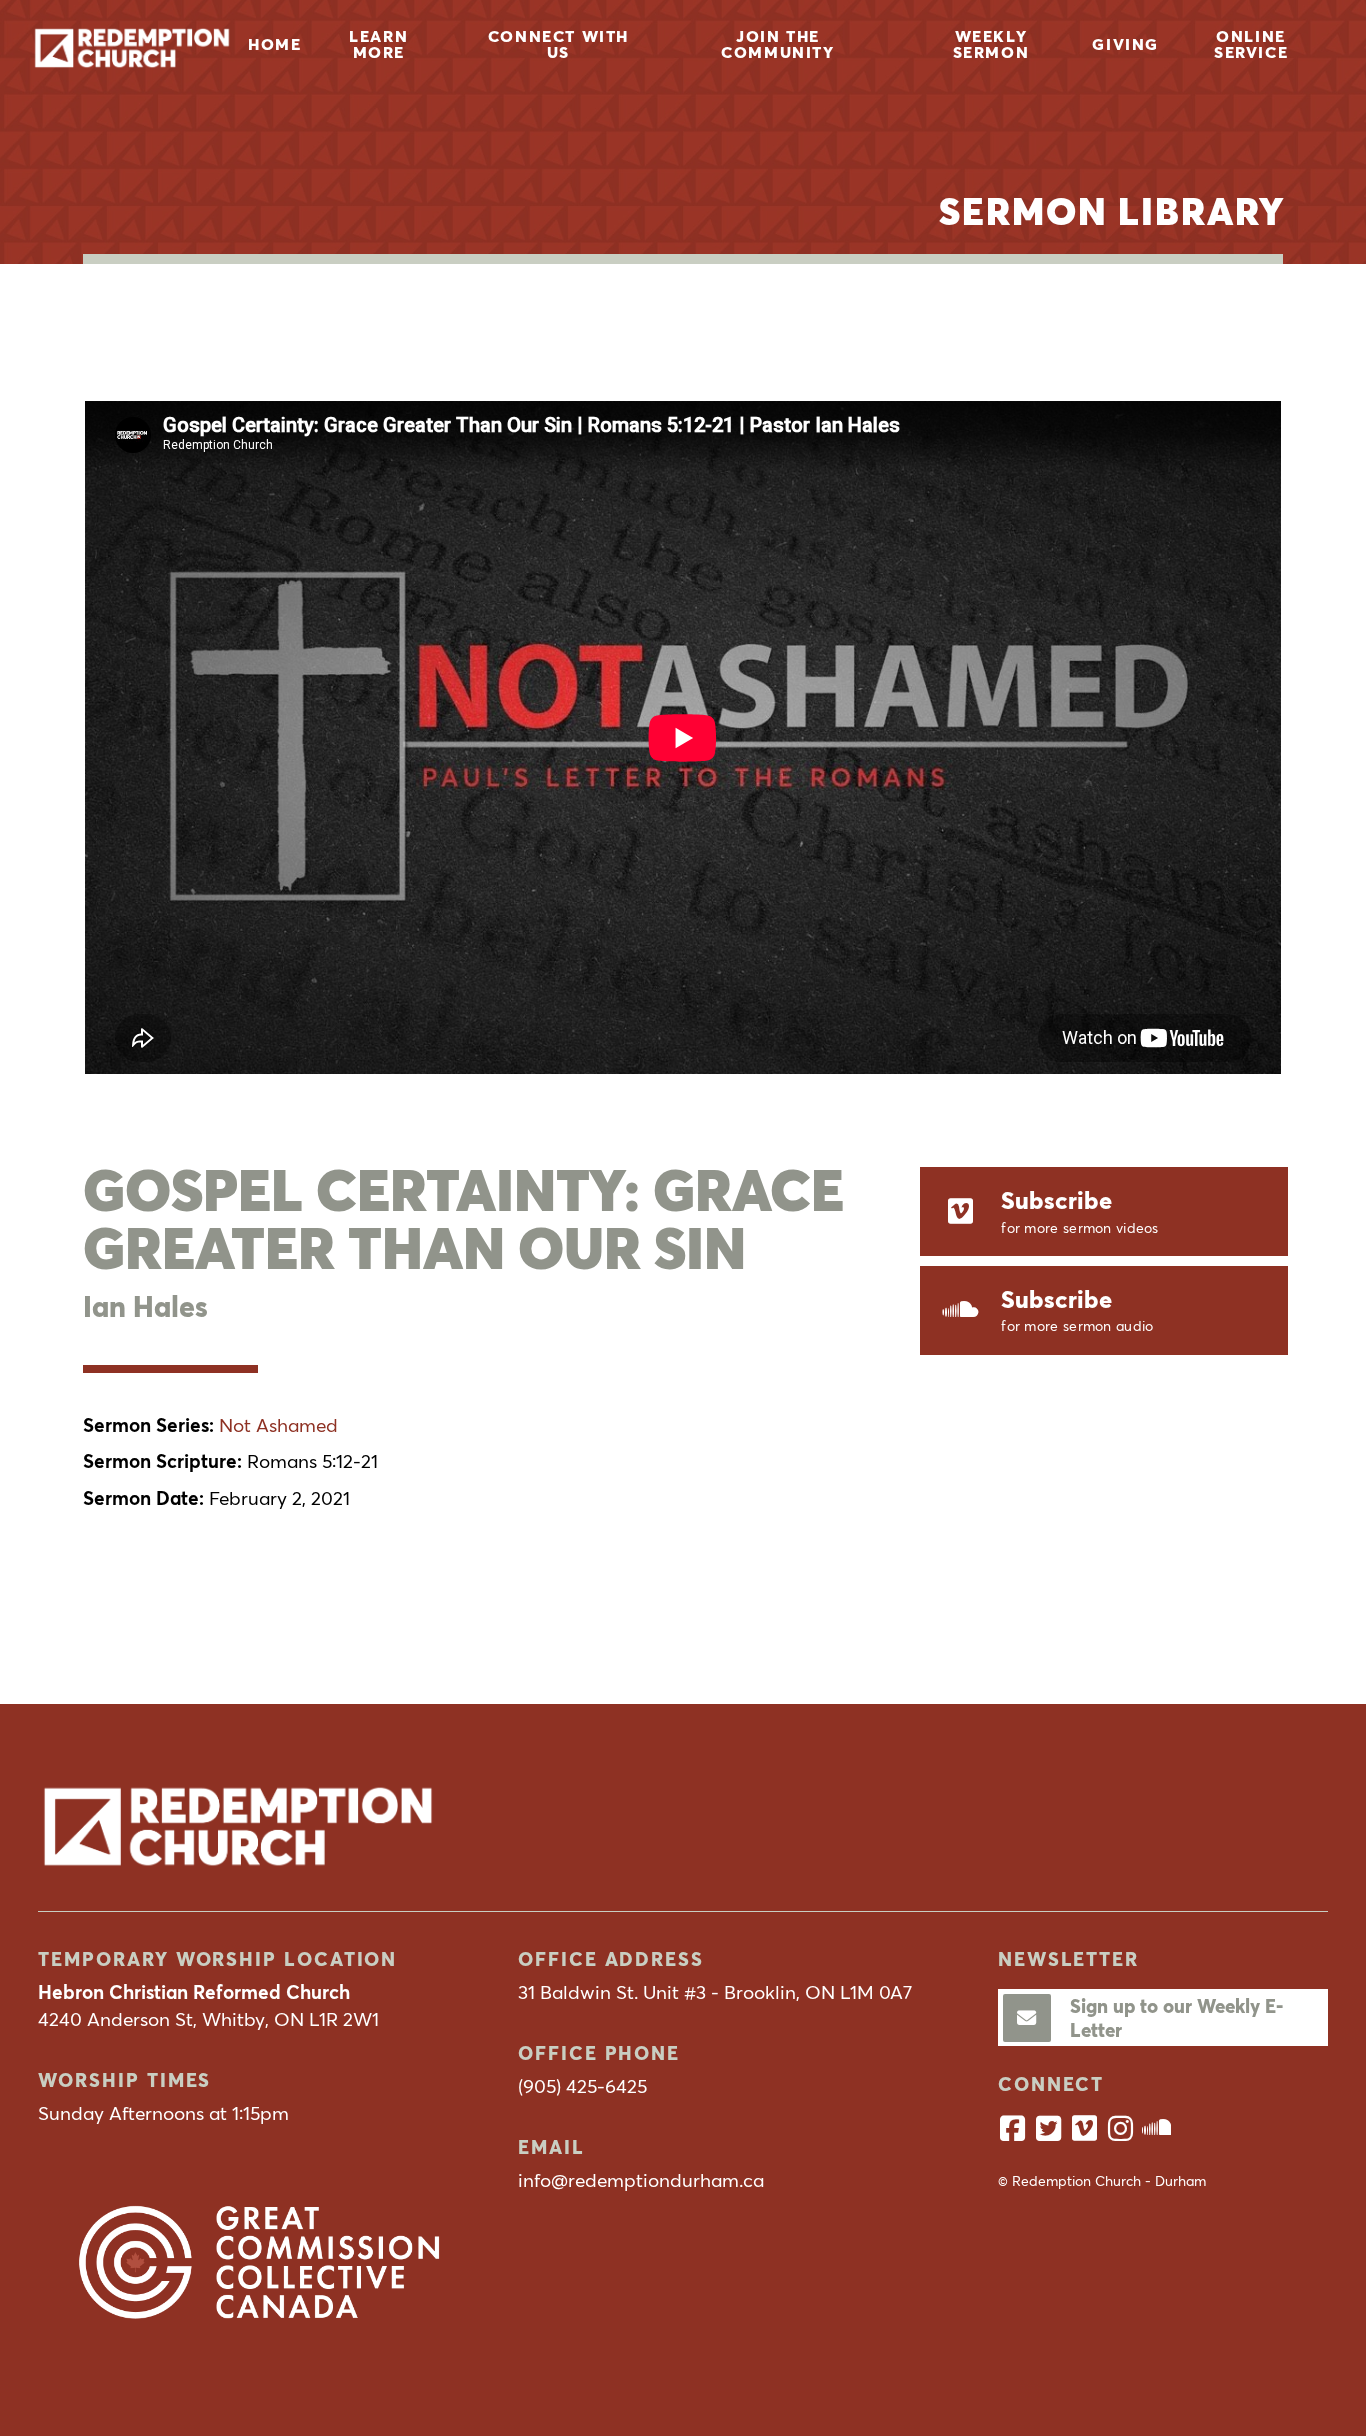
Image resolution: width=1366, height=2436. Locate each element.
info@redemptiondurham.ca (641, 2180)
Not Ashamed (278, 1425)
